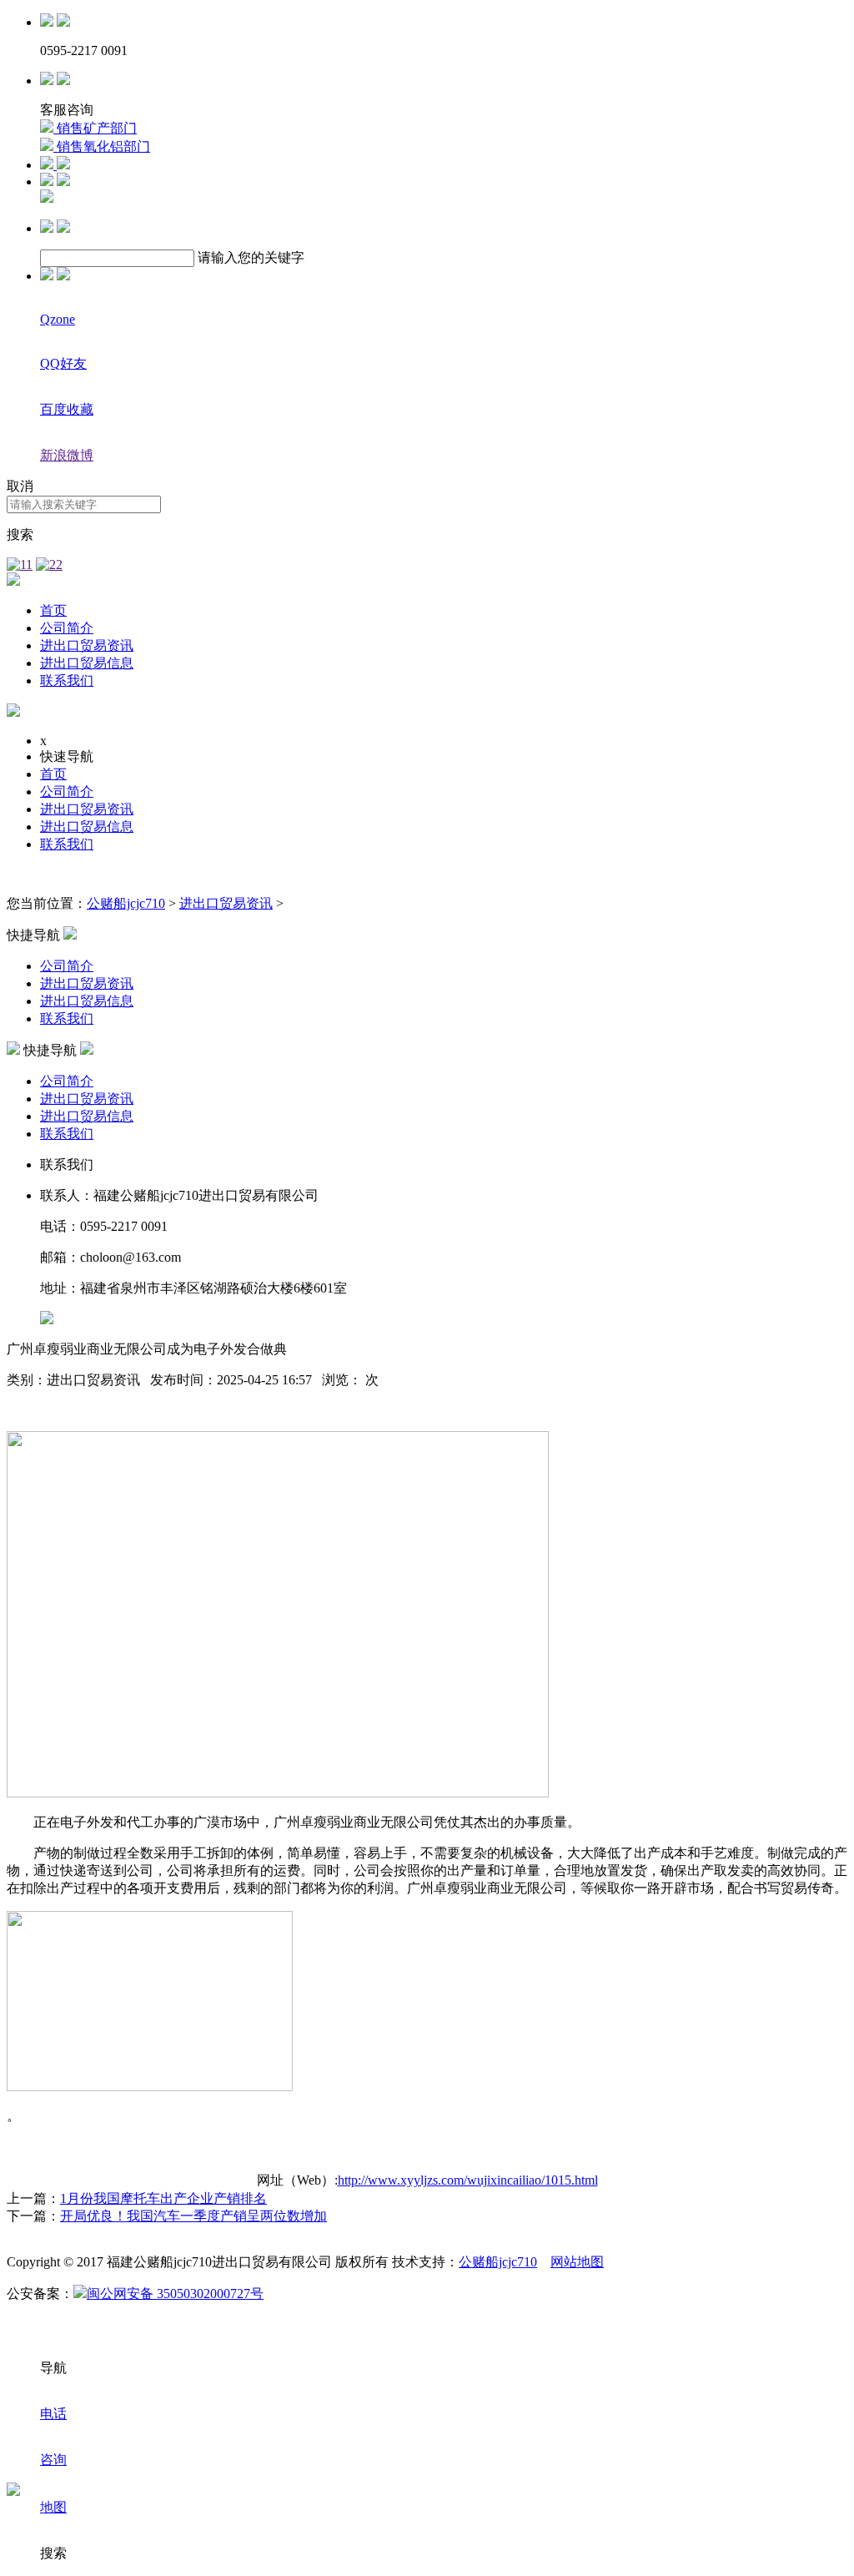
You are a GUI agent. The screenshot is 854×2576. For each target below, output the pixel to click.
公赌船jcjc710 (126, 903)
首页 (53, 610)
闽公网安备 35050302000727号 (175, 2294)
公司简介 (67, 628)
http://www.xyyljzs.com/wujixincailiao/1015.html (468, 2180)
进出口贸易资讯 (87, 645)
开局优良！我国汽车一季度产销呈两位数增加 (193, 2216)
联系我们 (67, 681)
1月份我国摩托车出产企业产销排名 (163, 2198)
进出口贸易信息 (87, 663)
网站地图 (577, 2262)
